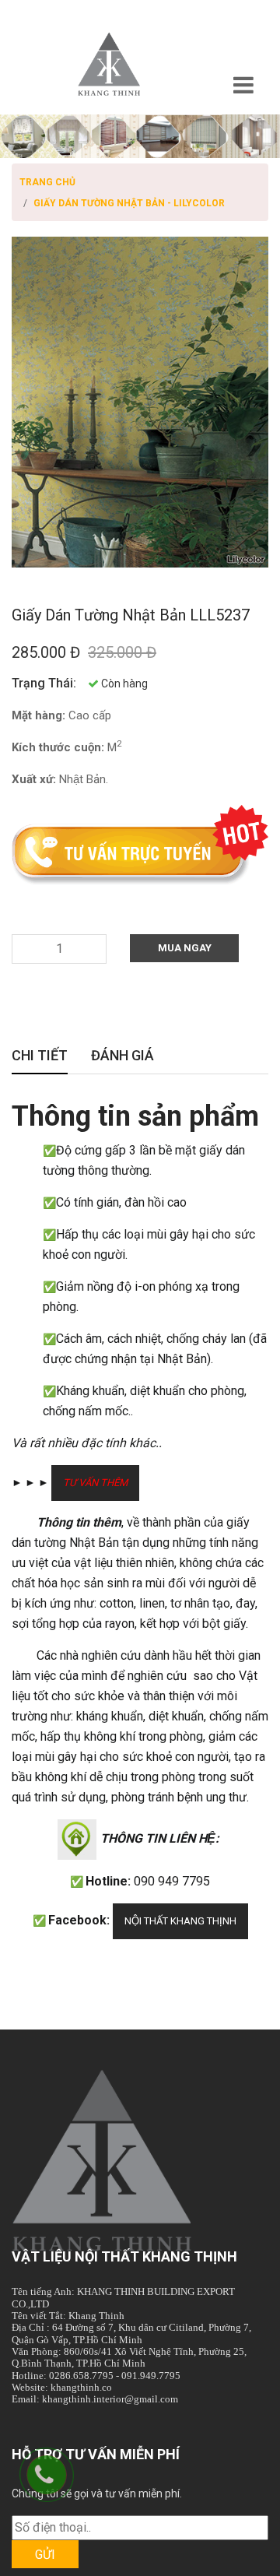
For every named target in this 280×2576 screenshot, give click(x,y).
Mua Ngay (185, 948)
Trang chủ (47, 182)
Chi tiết (40, 1057)
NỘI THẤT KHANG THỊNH (180, 1921)
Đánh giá (122, 1057)
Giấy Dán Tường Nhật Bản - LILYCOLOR (129, 203)
